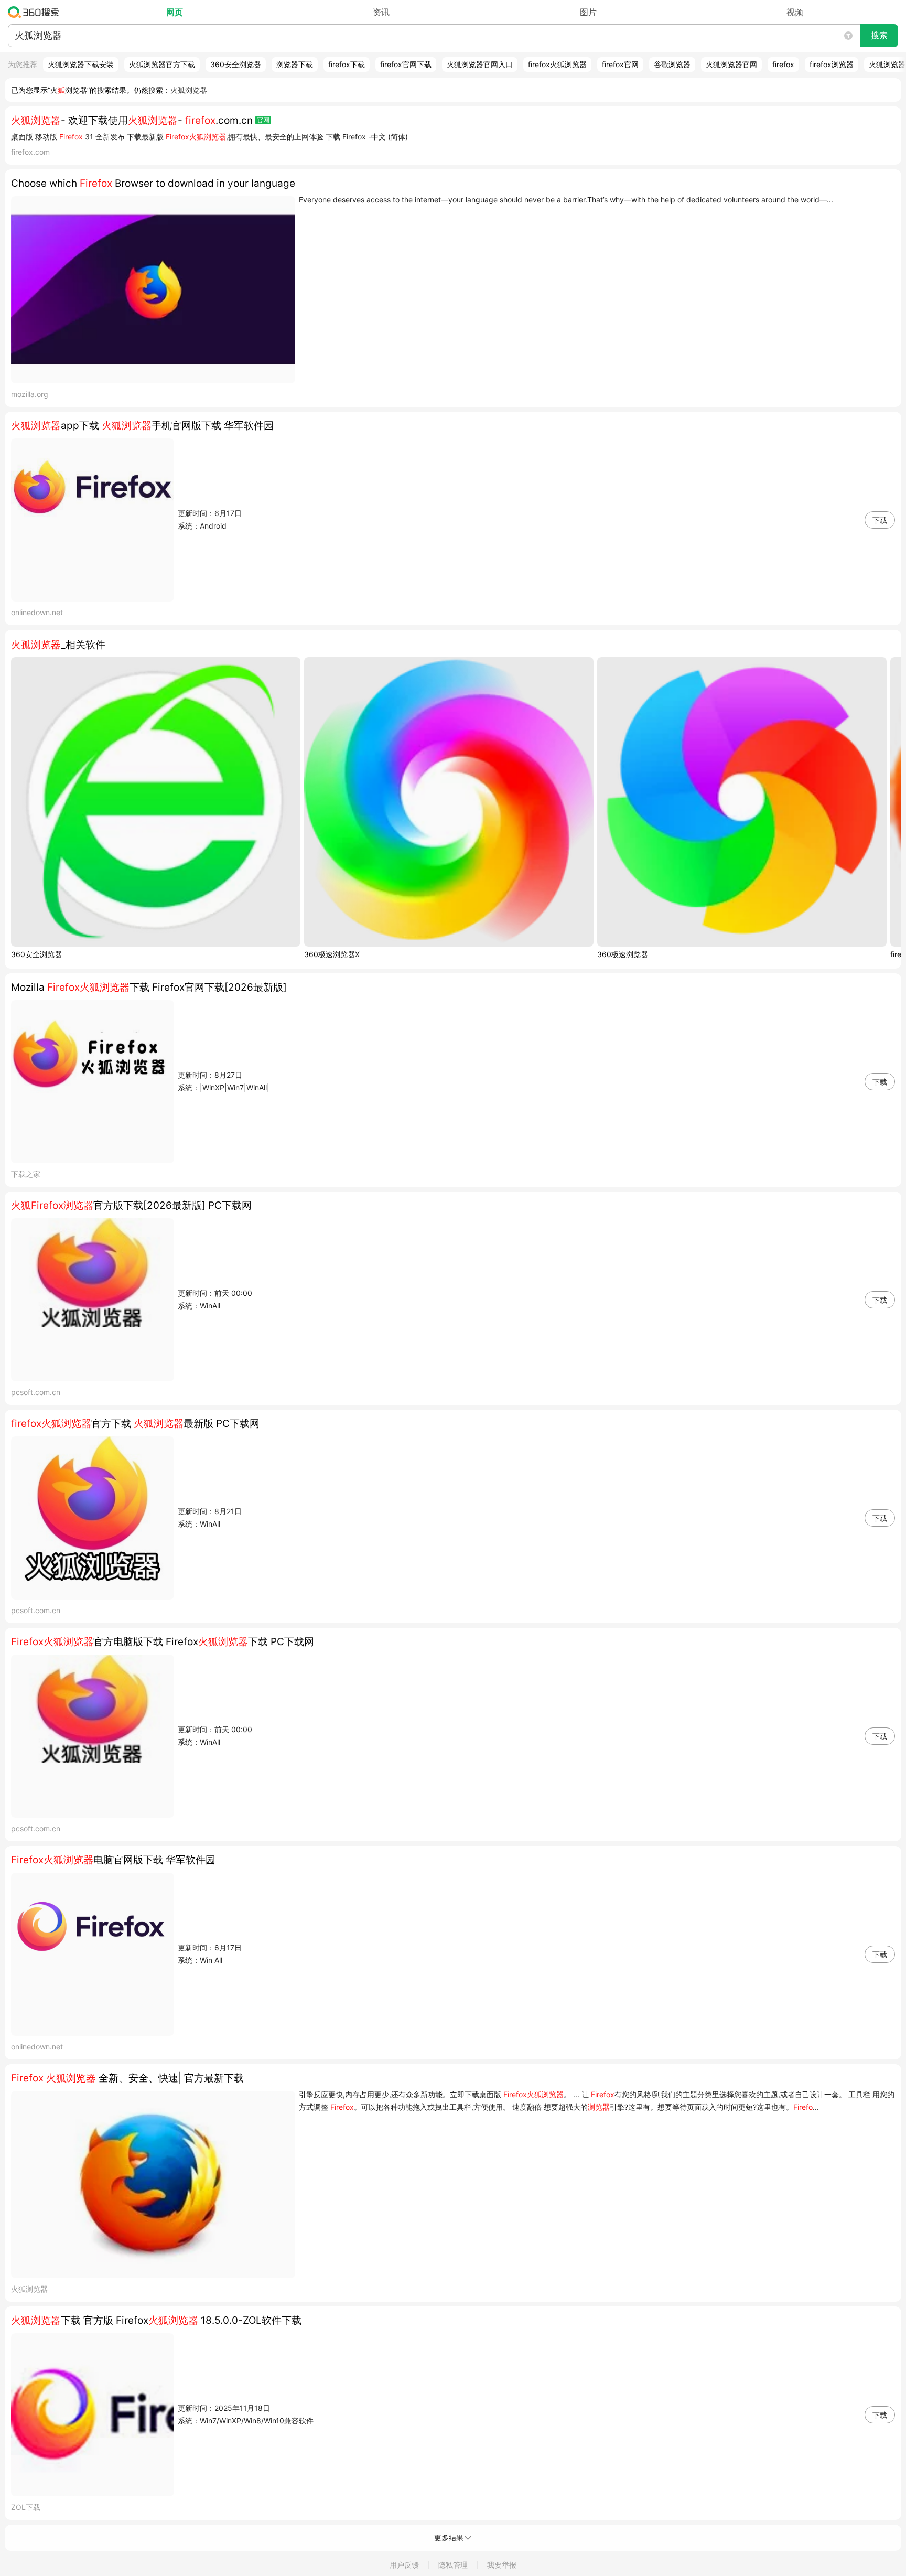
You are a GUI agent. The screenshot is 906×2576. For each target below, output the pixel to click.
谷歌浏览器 (672, 64)
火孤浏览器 (189, 90)
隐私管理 (453, 2565)
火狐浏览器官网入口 (480, 64)
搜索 (879, 35)
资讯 (381, 12)
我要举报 (502, 2565)
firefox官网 (620, 64)
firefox (783, 64)
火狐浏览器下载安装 (81, 64)
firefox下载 (347, 64)
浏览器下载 (295, 64)
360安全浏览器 (236, 64)
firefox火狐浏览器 (557, 64)
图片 (588, 12)
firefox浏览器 (832, 64)
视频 (795, 12)
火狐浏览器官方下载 (162, 64)
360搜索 (36, 12)
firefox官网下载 (406, 64)
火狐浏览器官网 (731, 64)
